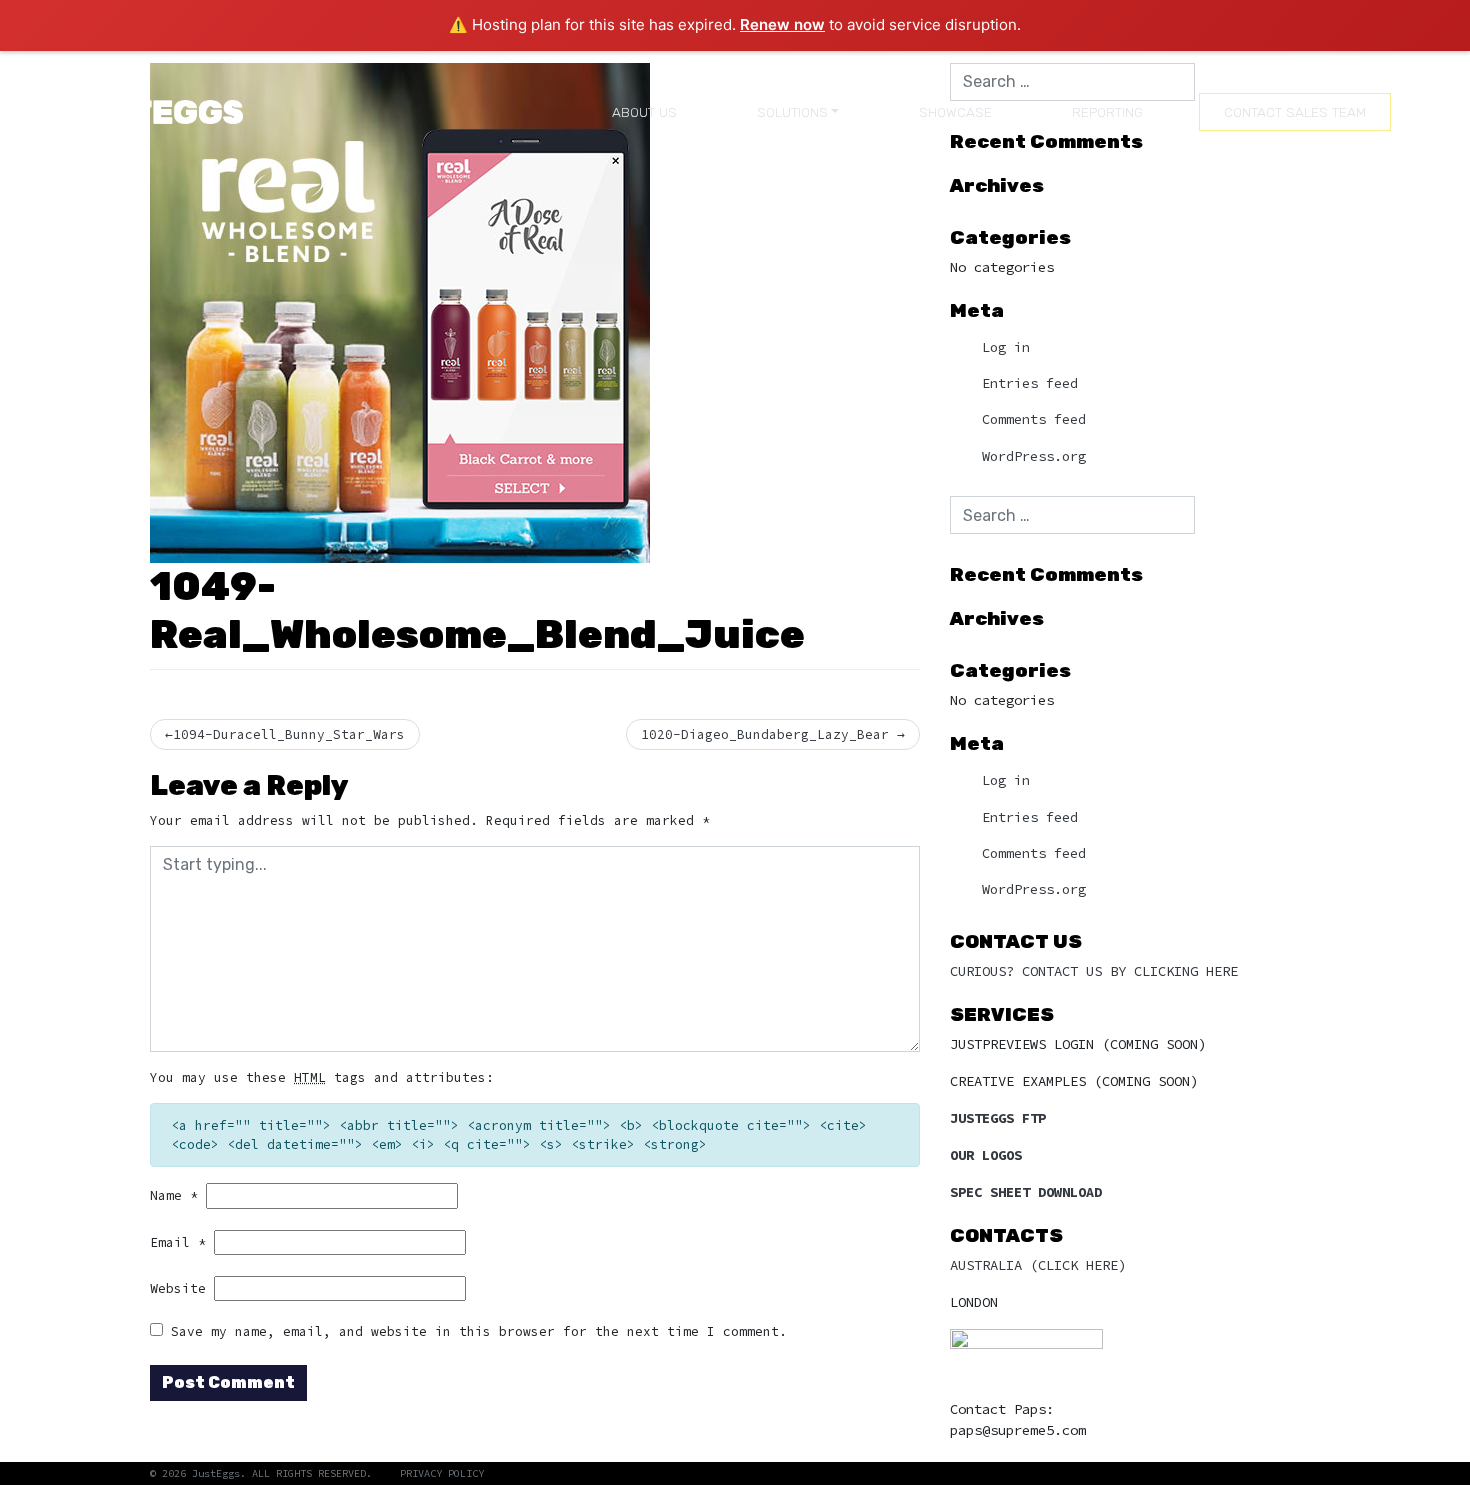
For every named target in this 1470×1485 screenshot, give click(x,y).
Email (178, 1242)
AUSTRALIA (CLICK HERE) (1038, 1265)
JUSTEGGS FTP (998, 1118)
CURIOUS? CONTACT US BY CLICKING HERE (1094, 971)
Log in (1006, 347)
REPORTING (1107, 112)
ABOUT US (644, 112)
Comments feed (1034, 419)
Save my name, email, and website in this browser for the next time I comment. (479, 1331)
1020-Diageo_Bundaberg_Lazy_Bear (765, 734)
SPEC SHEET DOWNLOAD (1026, 1192)
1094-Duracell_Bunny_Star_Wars (289, 734)
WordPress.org (1034, 456)
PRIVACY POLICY (442, 1473)
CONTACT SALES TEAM (1295, 112)
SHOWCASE (955, 112)
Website (178, 1288)
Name (174, 1195)
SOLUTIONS (792, 112)
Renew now (782, 24)
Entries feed (1030, 383)
